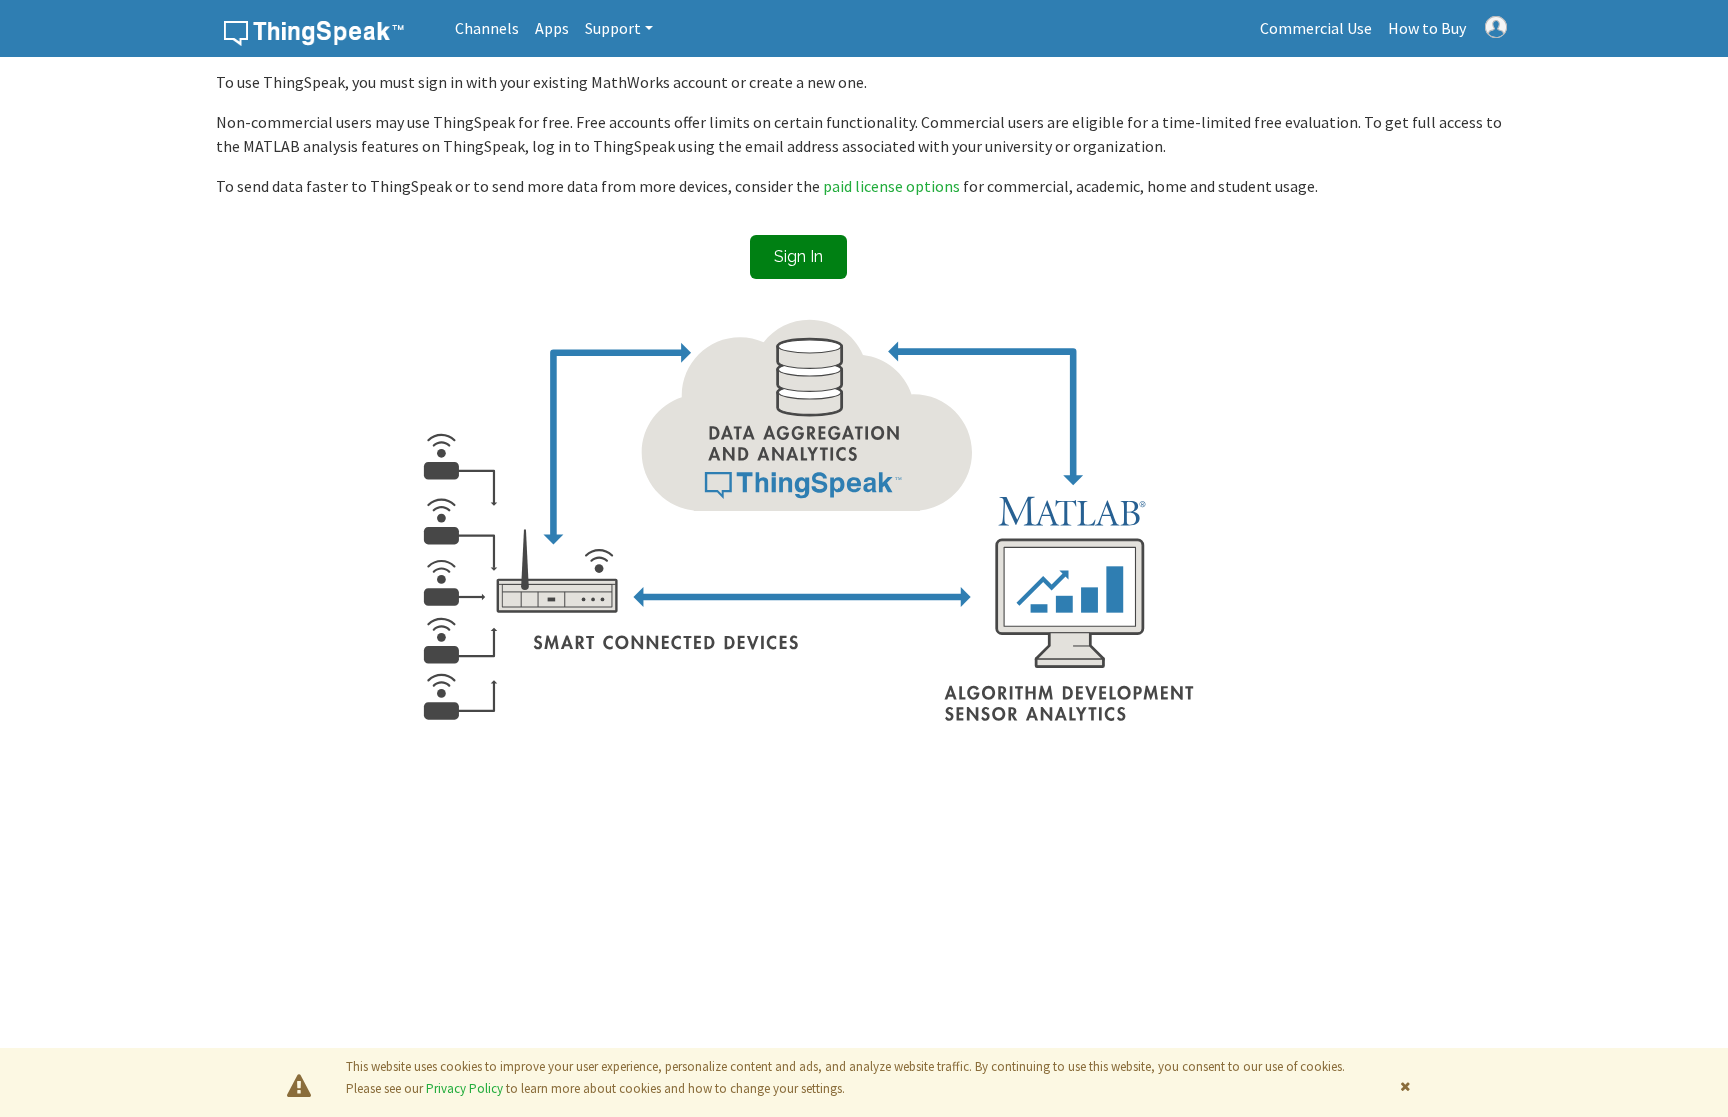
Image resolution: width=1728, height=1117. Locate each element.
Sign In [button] (798, 256)
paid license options (893, 186)
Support (613, 28)
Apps (552, 28)
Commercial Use (1316, 28)
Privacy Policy (464, 1088)
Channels (487, 28)
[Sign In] (1496, 25)
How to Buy (1427, 28)
